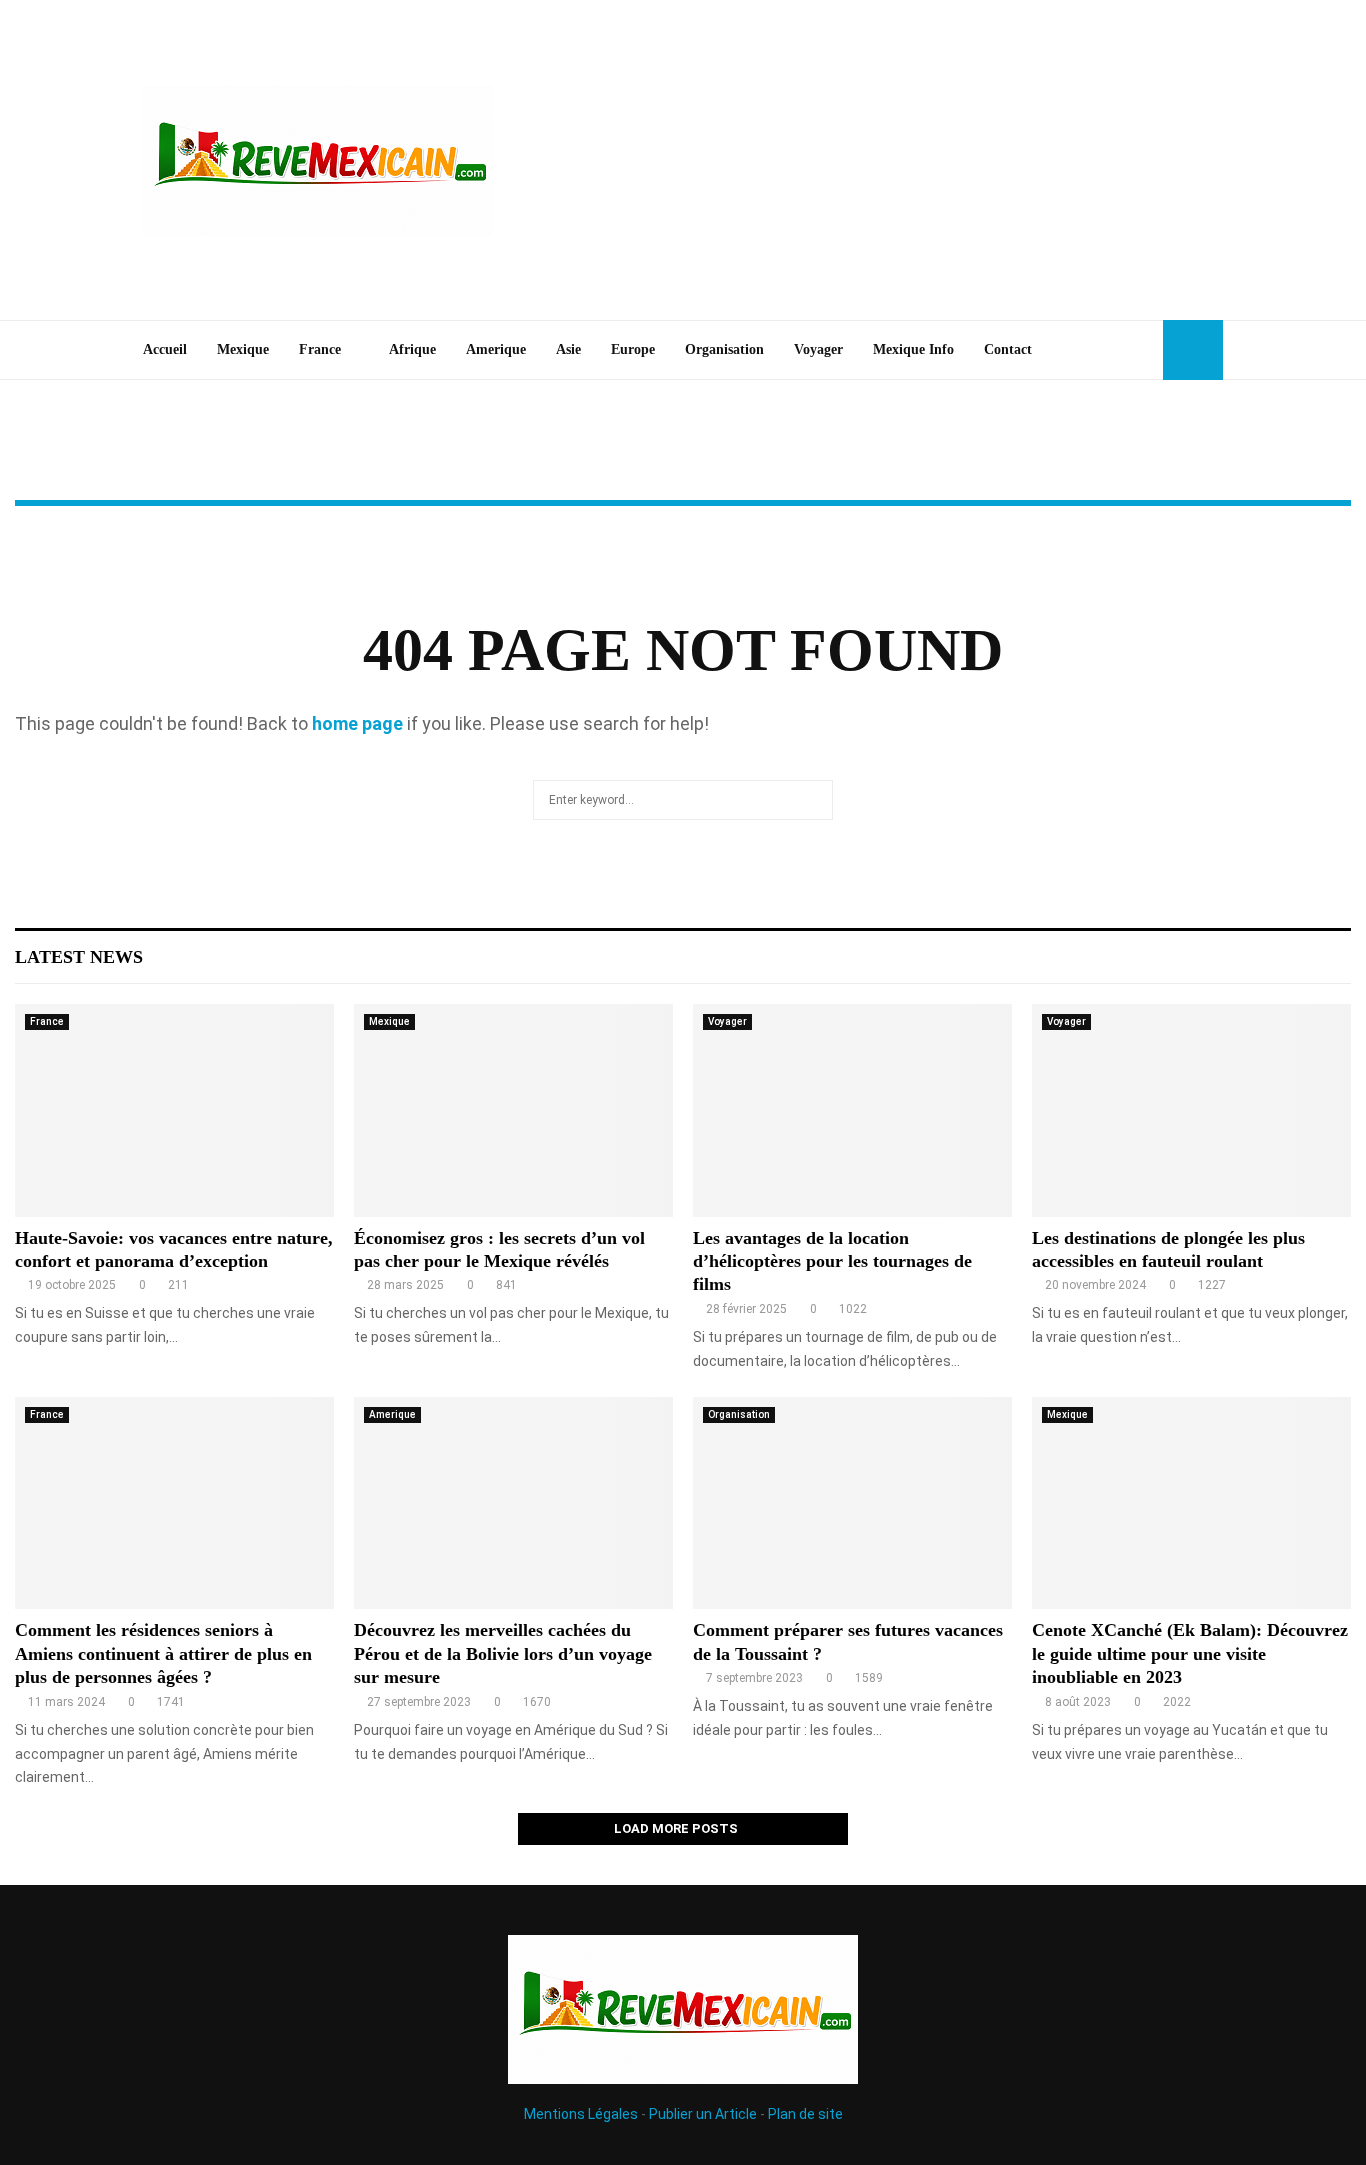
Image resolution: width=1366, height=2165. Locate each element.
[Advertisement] (859, 160)
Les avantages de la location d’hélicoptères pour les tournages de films (832, 1261)
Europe (633, 349)
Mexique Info (913, 349)
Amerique (496, 349)
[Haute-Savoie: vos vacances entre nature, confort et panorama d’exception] (174, 1110)
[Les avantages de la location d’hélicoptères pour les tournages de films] (852, 1110)
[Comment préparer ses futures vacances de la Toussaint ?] (852, 1503)
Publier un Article (703, 2114)
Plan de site (805, 2114)
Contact (1008, 349)
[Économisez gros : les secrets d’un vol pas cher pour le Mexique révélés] (513, 1110)
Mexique (243, 349)
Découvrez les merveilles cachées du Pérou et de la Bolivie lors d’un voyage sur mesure (503, 1653)
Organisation (724, 349)
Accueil (165, 349)
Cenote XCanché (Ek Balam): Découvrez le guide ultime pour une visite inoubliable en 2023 (1190, 1653)
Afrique (412, 349)
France (320, 349)
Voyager (818, 349)
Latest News (79, 957)
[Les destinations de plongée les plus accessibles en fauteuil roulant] (1191, 1110)
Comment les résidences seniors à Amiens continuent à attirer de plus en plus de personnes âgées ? (163, 1653)
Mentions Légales (581, 2114)
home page (357, 723)
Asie (568, 349)
